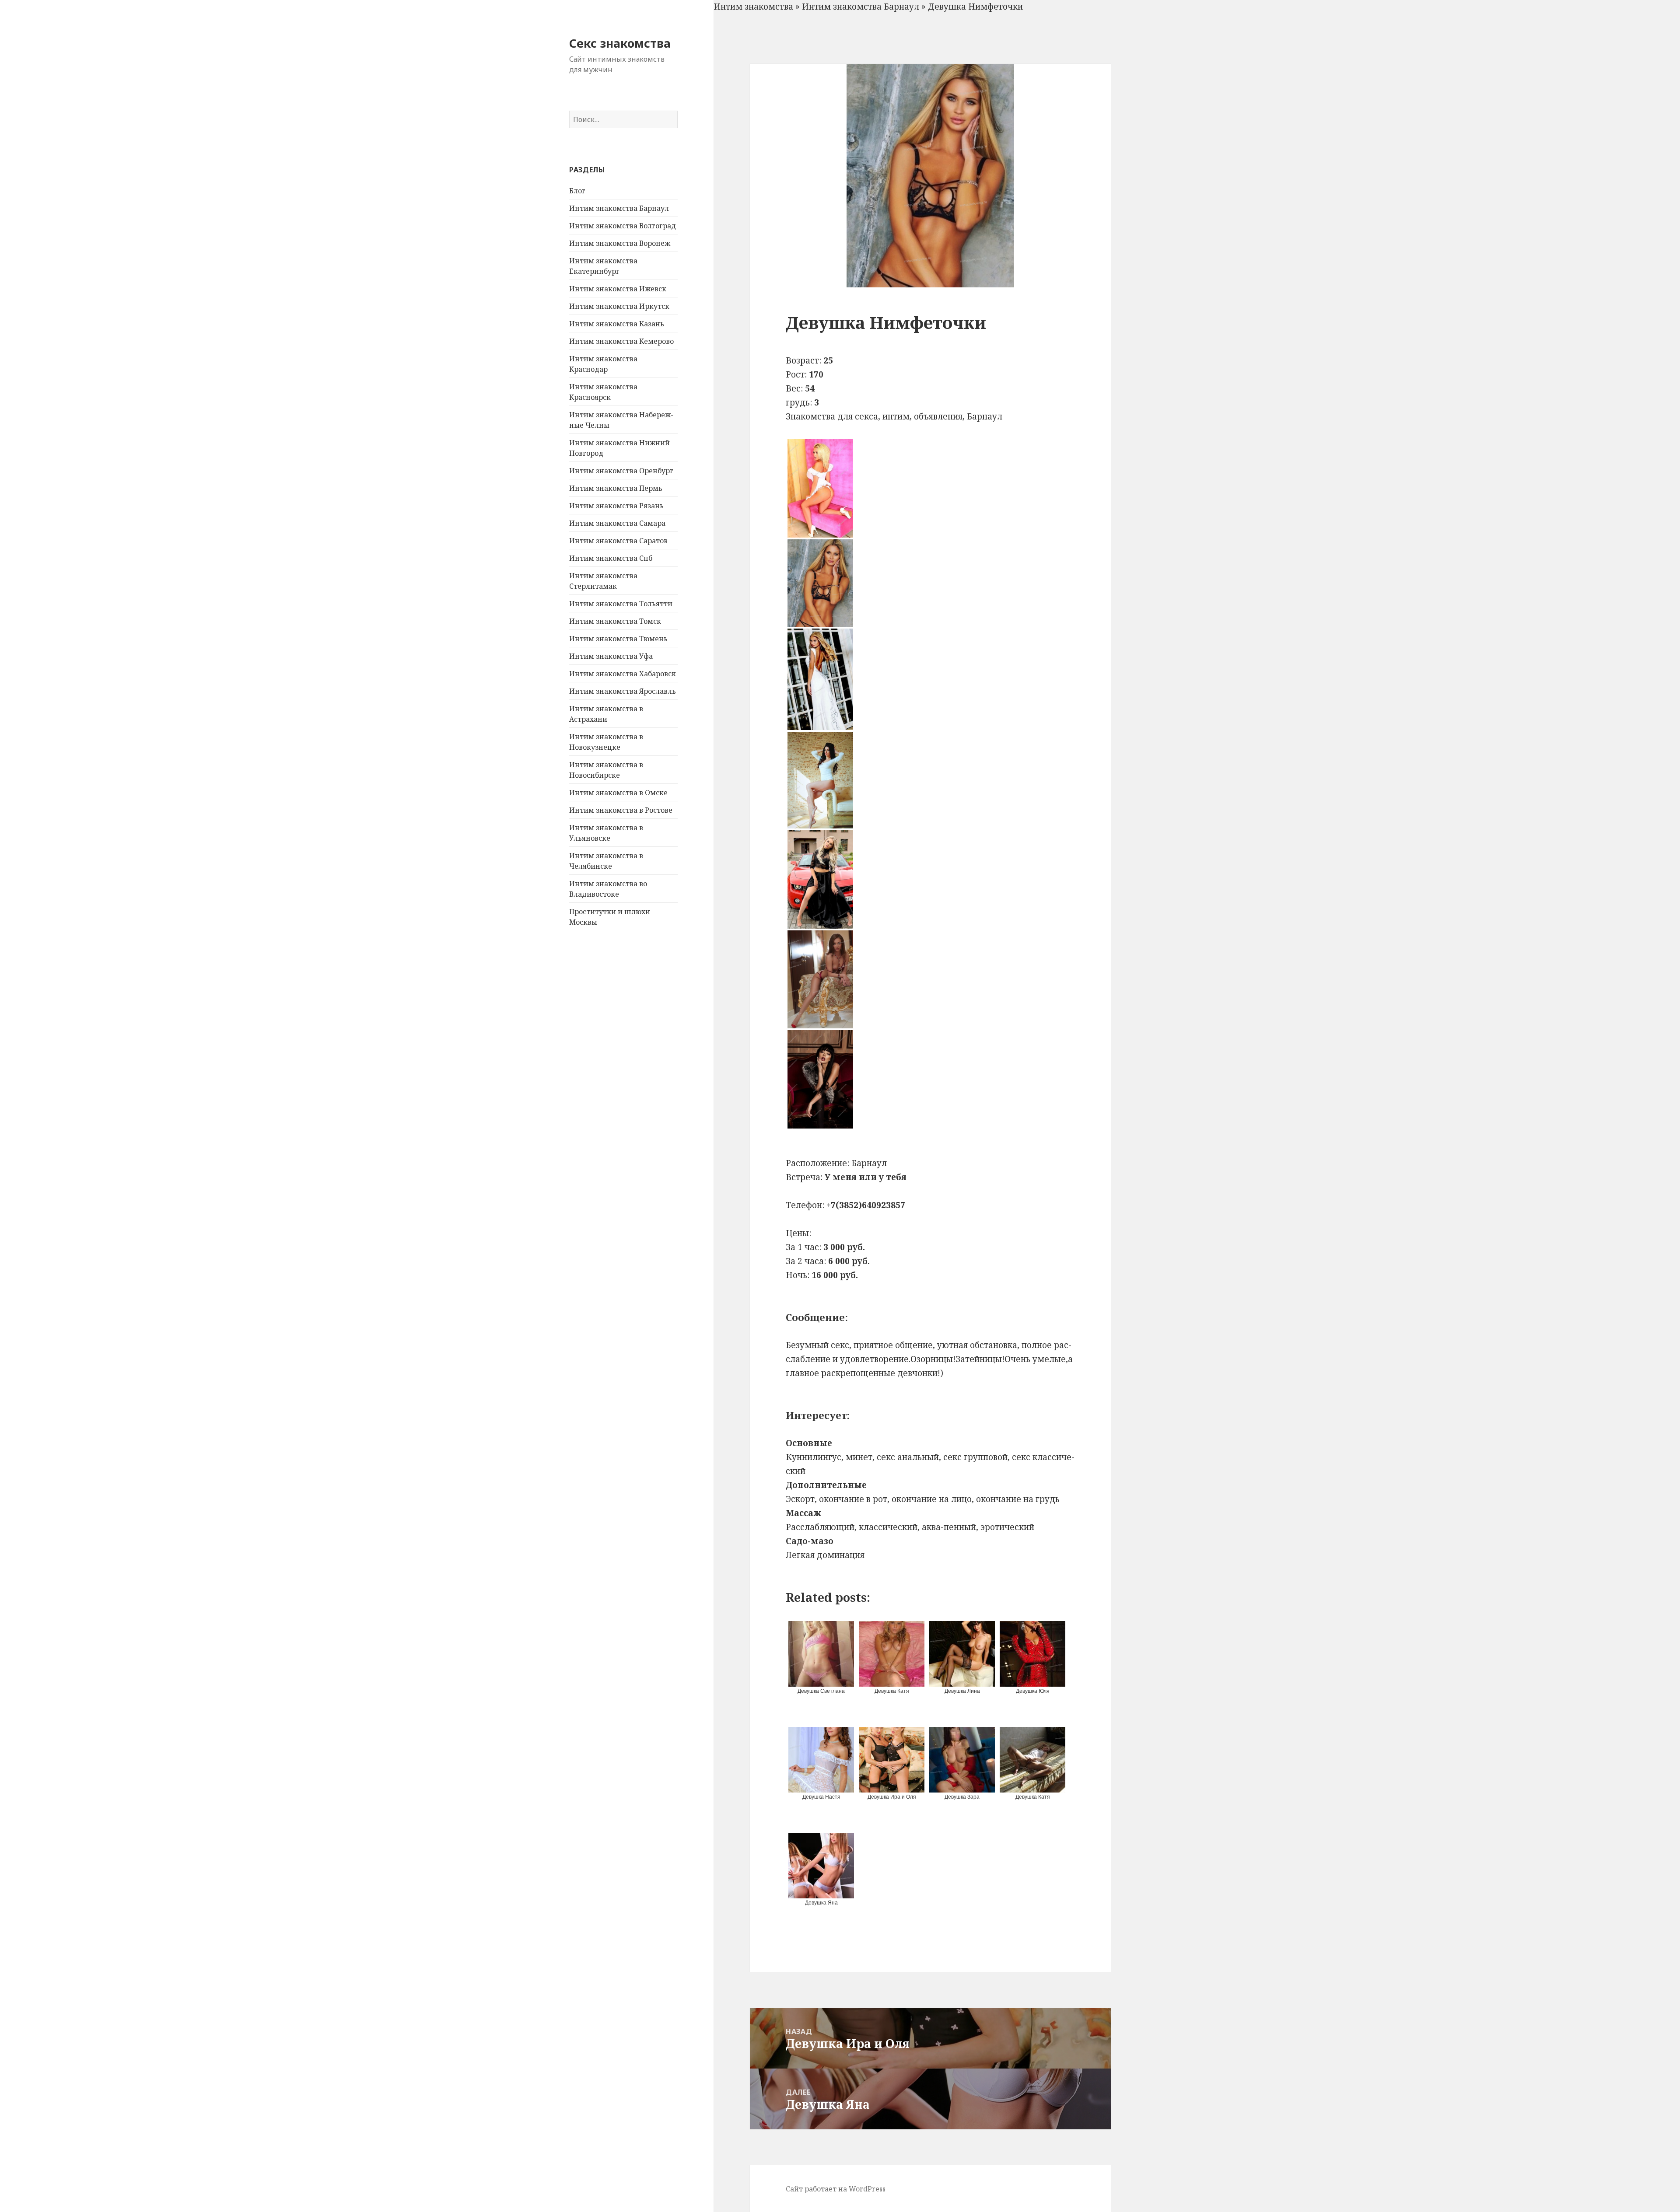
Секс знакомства (620, 43)
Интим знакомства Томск (615, 621)
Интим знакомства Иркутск (619, 306)
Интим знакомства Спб (611, 558)
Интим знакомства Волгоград (623, 226)
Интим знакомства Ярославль (623, 691)
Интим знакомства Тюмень (618, 639)
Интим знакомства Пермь (616, 488)
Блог (577, 191)
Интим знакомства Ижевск (618, 289)
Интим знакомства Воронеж (620, 243)
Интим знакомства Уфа (611, 656)
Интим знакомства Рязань (616, 506)
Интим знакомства (753, 7)
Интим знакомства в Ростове (621, 810)
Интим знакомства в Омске (618, 793)
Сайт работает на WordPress (836, 2189)
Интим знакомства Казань (617, 324)
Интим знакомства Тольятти (621, 604)
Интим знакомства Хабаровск (623, 674)
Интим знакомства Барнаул (619, 208)
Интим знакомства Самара (617, 523)
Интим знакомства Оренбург (621, 471)
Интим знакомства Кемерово (621, 341)
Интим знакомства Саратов (618, 541)
